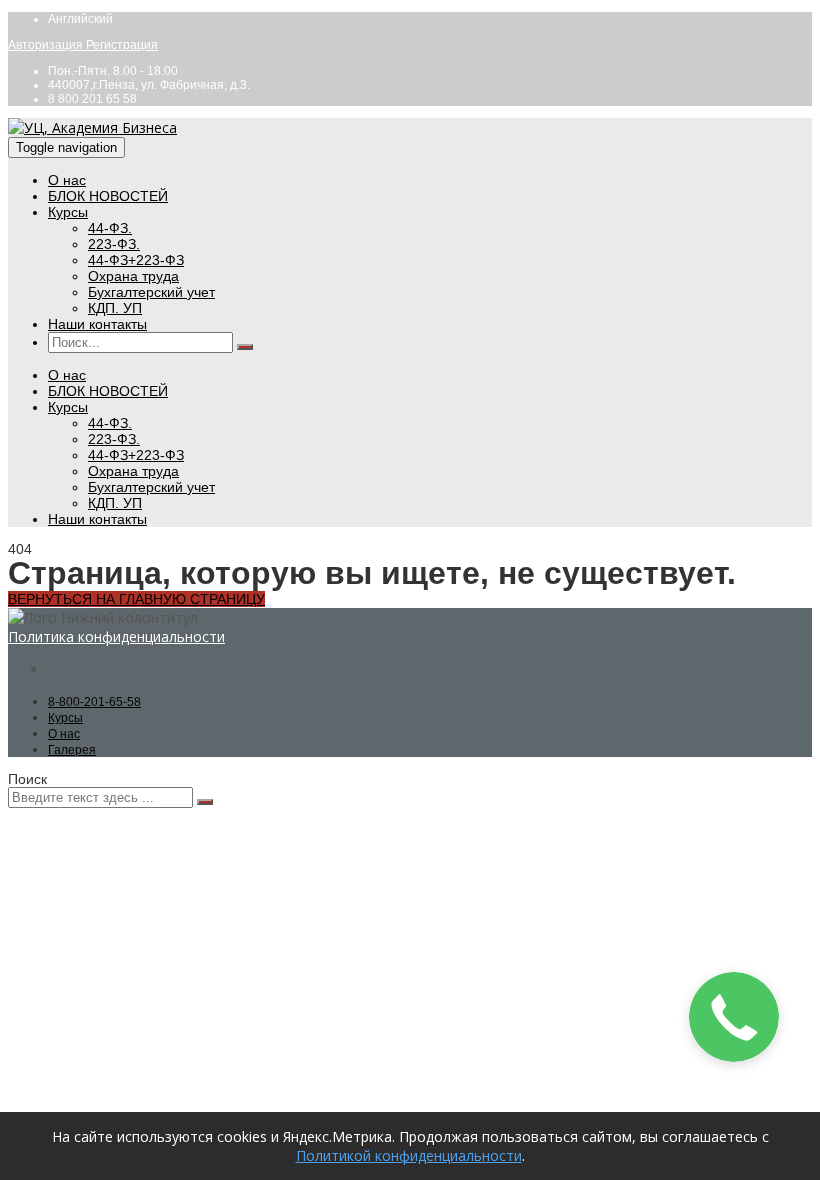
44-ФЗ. (110, 228)
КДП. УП (115, 308)
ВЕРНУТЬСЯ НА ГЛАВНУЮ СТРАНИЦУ (136, 599)
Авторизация (47, 45)
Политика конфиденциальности (116, 636)
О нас (67, 180)
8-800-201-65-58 (94, 702)
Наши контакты (97, 324)
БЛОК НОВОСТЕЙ (108, 196)
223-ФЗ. (114, 244)
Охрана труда (133, 276)
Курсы (68, 212)
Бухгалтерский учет (151, 292)
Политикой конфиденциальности (409, 1155)
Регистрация (122, 45)
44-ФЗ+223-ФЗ (136, 260)
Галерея (72, 750)
